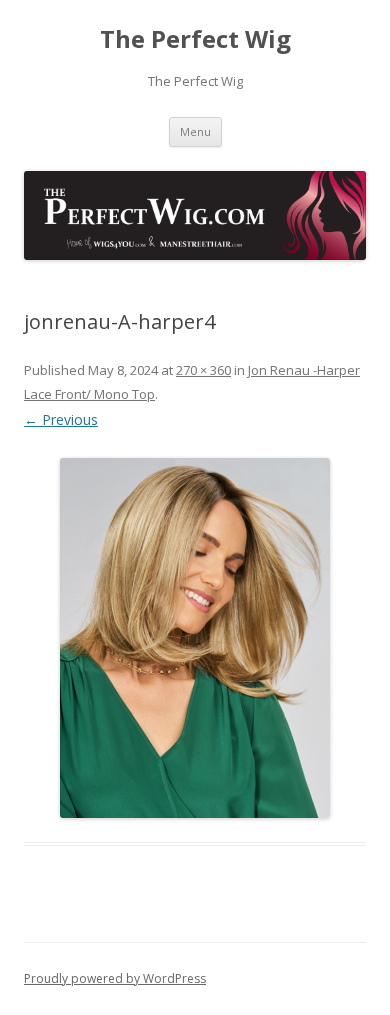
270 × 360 (203, 370)
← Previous (61, 419)
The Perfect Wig (195, 39)
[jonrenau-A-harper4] (195, 638)
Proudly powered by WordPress (115, 978)
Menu (195, 131)
